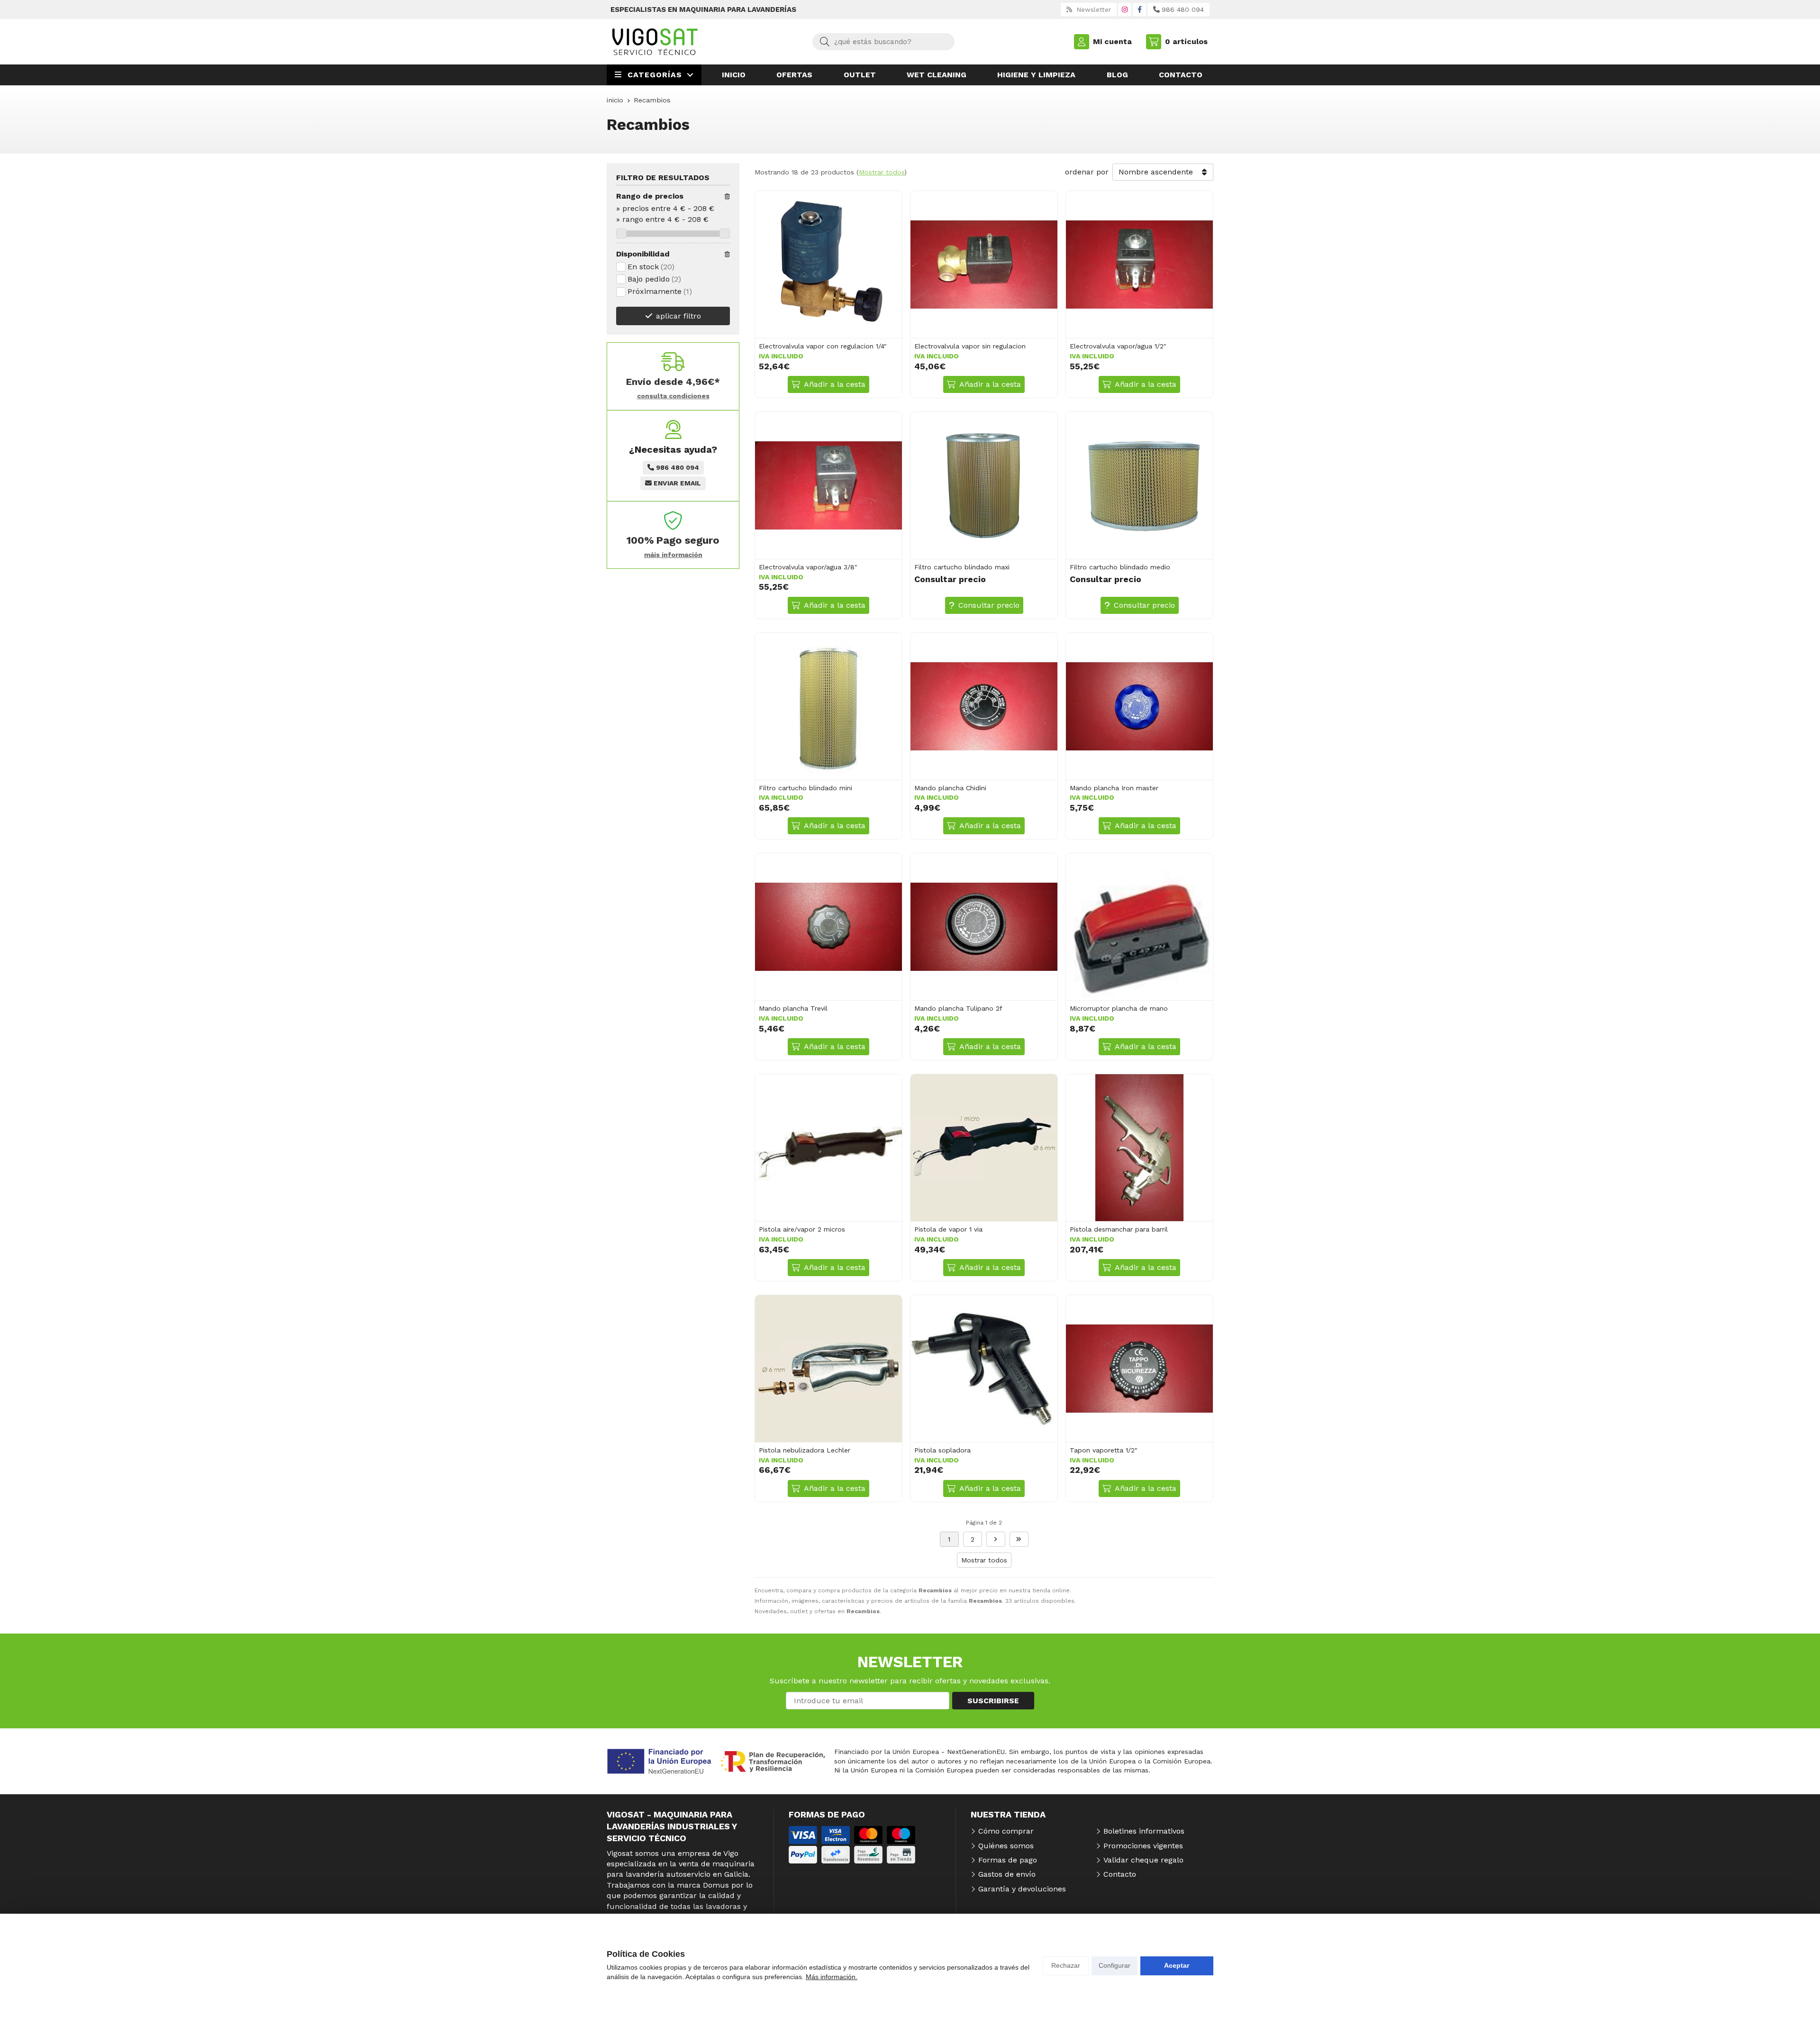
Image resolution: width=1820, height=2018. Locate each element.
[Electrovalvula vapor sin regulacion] (984, 265)
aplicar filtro (678, 316)
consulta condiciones (673, 396)
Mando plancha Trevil (793, 1008)
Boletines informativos (1144, 1831)
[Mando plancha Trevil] (828, 927)
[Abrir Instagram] (1125, 9)
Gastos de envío (1007, 1874)
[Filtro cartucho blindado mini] (828, 706)
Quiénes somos (1006, 1846)
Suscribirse (993, 1701)
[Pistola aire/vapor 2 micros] (828, 1148)
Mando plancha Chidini (950, 788)
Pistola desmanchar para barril (1119, 1229)
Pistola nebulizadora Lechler (805, 1450)
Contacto (1120, 1874)
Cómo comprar (1006, 1831)
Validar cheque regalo (1143, 1860)
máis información (673, 555)
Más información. (832, 1977)
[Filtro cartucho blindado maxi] (984, 485)
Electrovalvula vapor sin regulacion (970, 346)
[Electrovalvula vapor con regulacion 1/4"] (828, 265)
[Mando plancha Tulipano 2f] (984, 927)
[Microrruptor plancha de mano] (1139, 927)
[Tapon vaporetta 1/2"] (1139, 1369)
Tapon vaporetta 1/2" (1104, 1450)
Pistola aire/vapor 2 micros (802, 1229)
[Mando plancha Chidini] (984, 706)
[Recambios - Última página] (996, 1539)
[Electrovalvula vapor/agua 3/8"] (828, 485)
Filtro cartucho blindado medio (1120, 567)
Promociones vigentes (1143, 1846)
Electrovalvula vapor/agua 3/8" (808, 567)
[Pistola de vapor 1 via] (984, 1148)
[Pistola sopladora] (984, 1369)
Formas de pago (1008, 1860)
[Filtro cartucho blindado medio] (1139, 485)
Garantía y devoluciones (1022, 1889)
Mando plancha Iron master (1114, 788)
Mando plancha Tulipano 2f (958, 1008)
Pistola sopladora (942, 1450)
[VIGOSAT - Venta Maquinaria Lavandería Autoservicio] (655, 42)
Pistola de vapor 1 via (948, 1229)
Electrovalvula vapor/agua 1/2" (1118, 346)
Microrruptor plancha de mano (1119, 1008)
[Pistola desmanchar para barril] (1139, 1148)
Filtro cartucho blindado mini (805, 788)
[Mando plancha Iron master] (1139, 706)
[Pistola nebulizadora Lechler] (828, 1369)
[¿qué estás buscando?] (883, 41)
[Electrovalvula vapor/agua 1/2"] (1139, 265)
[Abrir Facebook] (1140, 9)
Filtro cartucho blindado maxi (962, 567)
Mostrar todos (882, 172)
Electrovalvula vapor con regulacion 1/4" (823, 346)
